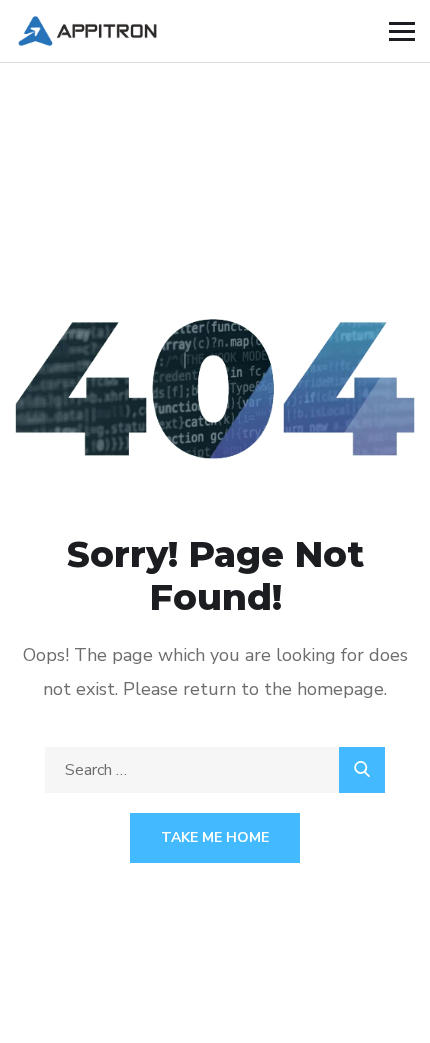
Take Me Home (215, 837)
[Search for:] (215, 770)
